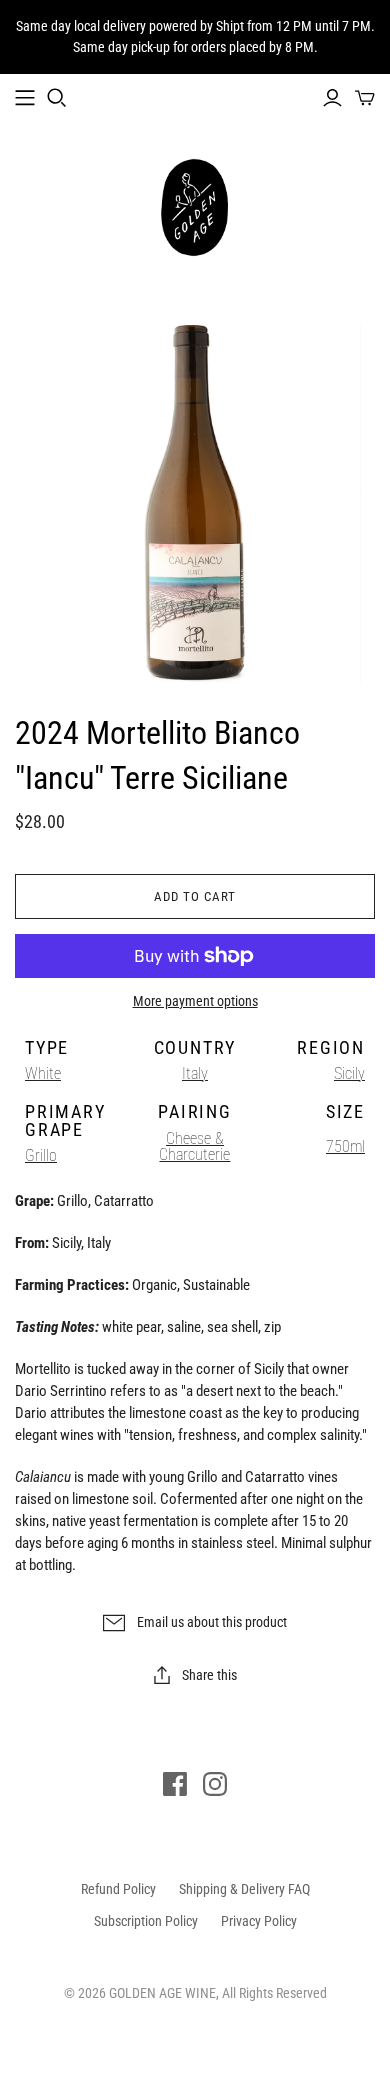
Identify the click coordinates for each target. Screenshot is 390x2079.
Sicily (349, 1073)
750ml (345, 1146)
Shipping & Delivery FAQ (244, 1889)
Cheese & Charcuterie (194, 1146)
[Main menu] (25, 98)
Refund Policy (118, 1889)
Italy (195, 1073)
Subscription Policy (146, 1921)
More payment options (195, 1001)
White (43, 1073)
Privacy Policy (259, 1921)
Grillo (41, 1155)
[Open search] (57, 98)
